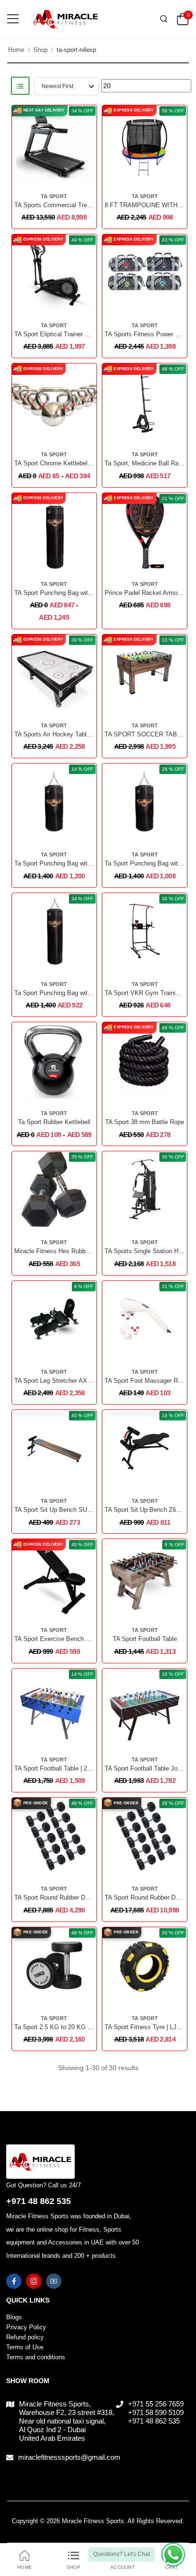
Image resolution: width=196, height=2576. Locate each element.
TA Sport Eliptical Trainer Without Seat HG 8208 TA (85, 334)
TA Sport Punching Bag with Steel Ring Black (77, 593)
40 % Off (82, 1545)
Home (16, 50)
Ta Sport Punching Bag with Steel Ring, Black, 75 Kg (88, 863)
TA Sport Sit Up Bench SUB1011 (59, 1510)
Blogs (14, 2317)
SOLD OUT (47, 1865)
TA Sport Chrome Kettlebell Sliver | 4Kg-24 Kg (78, 463)
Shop (40, 50)
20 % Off (173, 1933)
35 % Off (82, 1157)
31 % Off (173, 1286)
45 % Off (82, 1415)
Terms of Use (25, 2347)
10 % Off (173, 1674)
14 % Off (82, 769)
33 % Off (173, 640)
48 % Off (173, 369)
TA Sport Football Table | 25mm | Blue (66, 1768)
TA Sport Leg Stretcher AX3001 (57, 1381)
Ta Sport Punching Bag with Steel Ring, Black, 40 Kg (88, 993)
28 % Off (173, 769)
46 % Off (82, 1803)
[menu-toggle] (13, 19)
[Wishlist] (61, 172)
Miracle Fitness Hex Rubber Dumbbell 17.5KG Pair (84, 1251)
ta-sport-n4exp (76, 50)
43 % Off (173, 240)
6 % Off (84, 1286)
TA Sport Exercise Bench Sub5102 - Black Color (81, 1639)
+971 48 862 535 (39, 2201)
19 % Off (173, 1415)
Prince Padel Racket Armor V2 (147, 593)
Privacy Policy (26, 2327)
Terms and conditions (36, 2357)
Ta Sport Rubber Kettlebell (54, 1122)
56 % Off (173, 111)
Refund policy (25, 2337)
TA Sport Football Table (145, 1639)
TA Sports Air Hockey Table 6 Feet (62, 734)
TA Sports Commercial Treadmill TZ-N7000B (75, 205)
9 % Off (174, 1545)
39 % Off (173, 1803)
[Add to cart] (47, 430)
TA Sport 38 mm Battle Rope (145, 1122)
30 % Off (82, 640)
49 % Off (82, 240)
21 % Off (173, 498)
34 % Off (82, 111)
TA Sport (54, 196)
